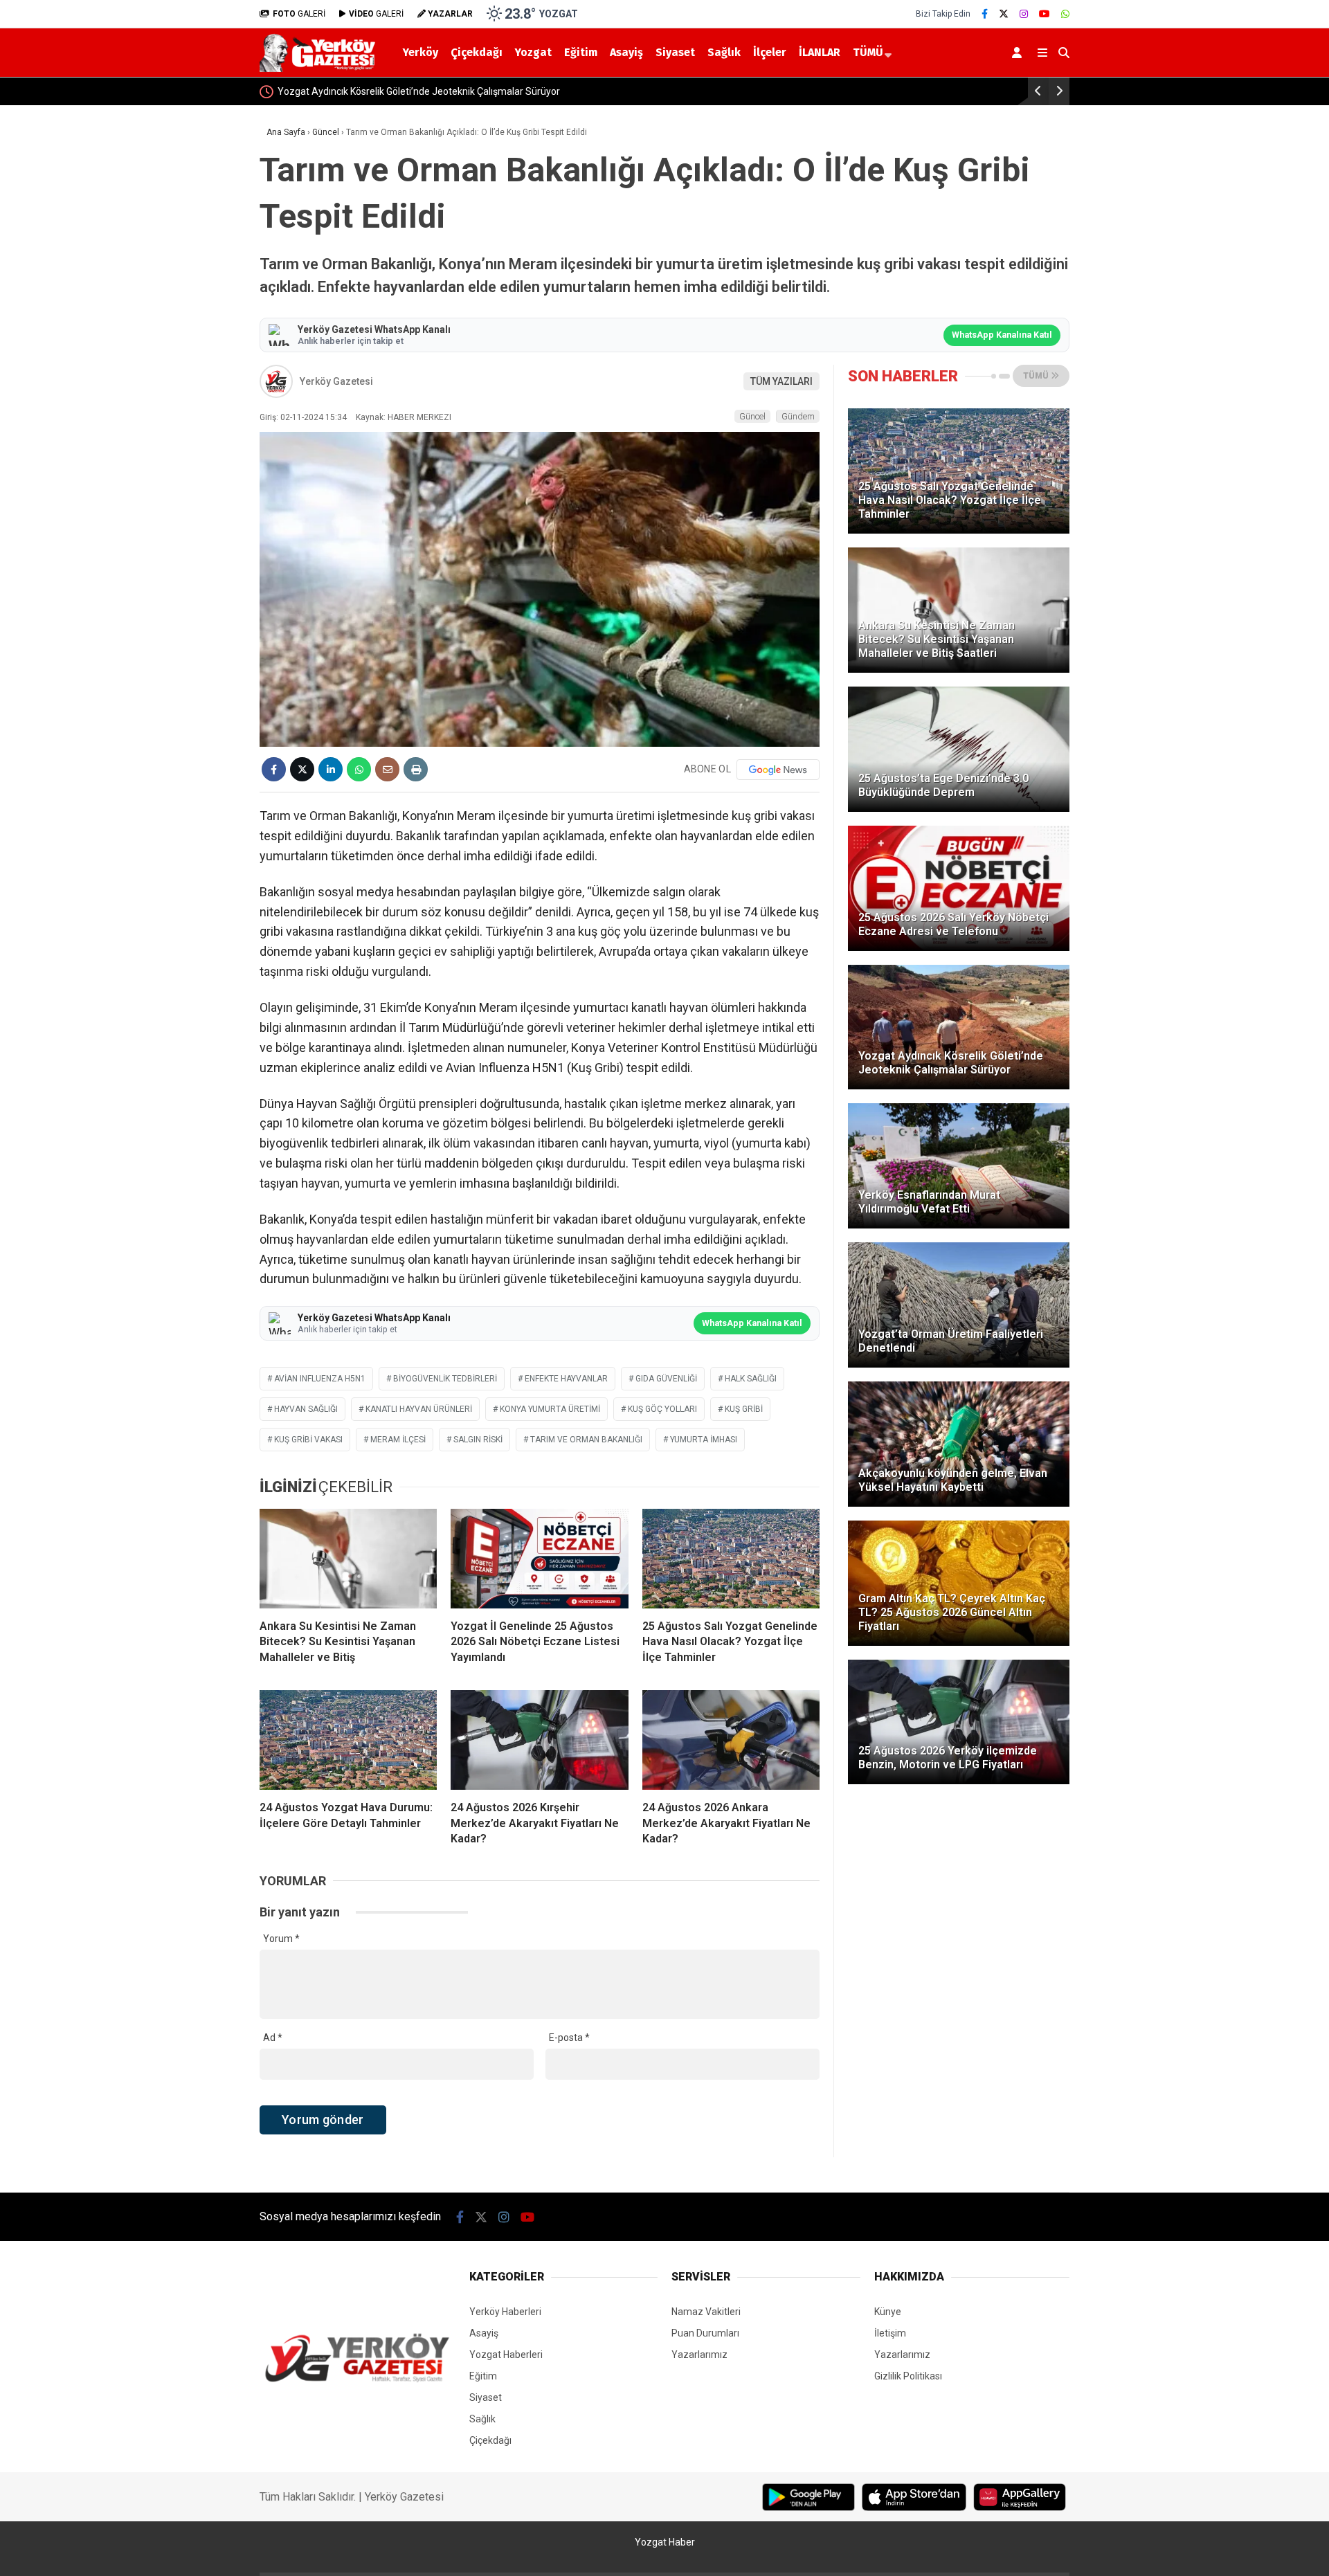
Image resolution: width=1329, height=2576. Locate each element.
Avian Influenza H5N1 (320, 1379)
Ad (273, 2038)
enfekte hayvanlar (566, 1379)
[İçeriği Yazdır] (416, 769)
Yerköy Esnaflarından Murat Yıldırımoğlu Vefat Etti (394, 91)
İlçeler (770, 52)
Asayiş (626, 52)
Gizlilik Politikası (908, 2376)
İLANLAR (820, 52)
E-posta (569, 2038)
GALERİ (299, 14)
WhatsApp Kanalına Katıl (1002, 335)
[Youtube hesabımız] (1045, 14)
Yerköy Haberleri (505, 2312)
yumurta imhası (704, 1440)
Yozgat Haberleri (506, 2355)
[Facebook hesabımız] (985, 14)
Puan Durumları (705, 2333)
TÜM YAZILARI (781, 381)
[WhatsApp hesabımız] (1065, 14)
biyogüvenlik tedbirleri (445, 1379)
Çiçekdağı (477, 52)
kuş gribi (744, 1409)
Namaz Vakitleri (706, 2312)
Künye (888, 2312)
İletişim (890, 2333)
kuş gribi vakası (308, 1440)
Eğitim (581, 52)
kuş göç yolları (662, 1409)
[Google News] (778, 770)
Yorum (281, 1939)
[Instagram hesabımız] (1024, 14)
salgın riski (478, 1440)
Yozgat (533, 52)
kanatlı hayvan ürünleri (419, 1409)
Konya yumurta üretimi (550, 1409)
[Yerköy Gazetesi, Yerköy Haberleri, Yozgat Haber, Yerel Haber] (320, 69)
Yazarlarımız (699, 2355)
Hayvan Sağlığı (306, 1409)
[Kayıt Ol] (1019, 53)
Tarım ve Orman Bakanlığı (586, 1440)
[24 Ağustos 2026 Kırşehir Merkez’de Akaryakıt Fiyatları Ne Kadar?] (539, 1740)
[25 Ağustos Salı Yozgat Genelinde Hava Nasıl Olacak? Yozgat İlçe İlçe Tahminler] (731, 1559)
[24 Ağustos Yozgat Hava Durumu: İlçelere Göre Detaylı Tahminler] (348, 1740)
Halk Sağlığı (751, 1379)
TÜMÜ (868, 52)
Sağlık (724, 52)
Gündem (798, 416)
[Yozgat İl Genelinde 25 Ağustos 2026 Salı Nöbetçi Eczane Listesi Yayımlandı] (539, 1559)
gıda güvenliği (666, 1379)
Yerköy (421, 52)
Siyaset (675, 52)
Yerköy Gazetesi (336, 381)
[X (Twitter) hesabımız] (1004, 14)
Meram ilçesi (398, 1440)
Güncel (752, 416)
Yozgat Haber (665, 2542)
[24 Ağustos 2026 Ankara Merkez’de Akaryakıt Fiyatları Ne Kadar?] (731, 1740)
